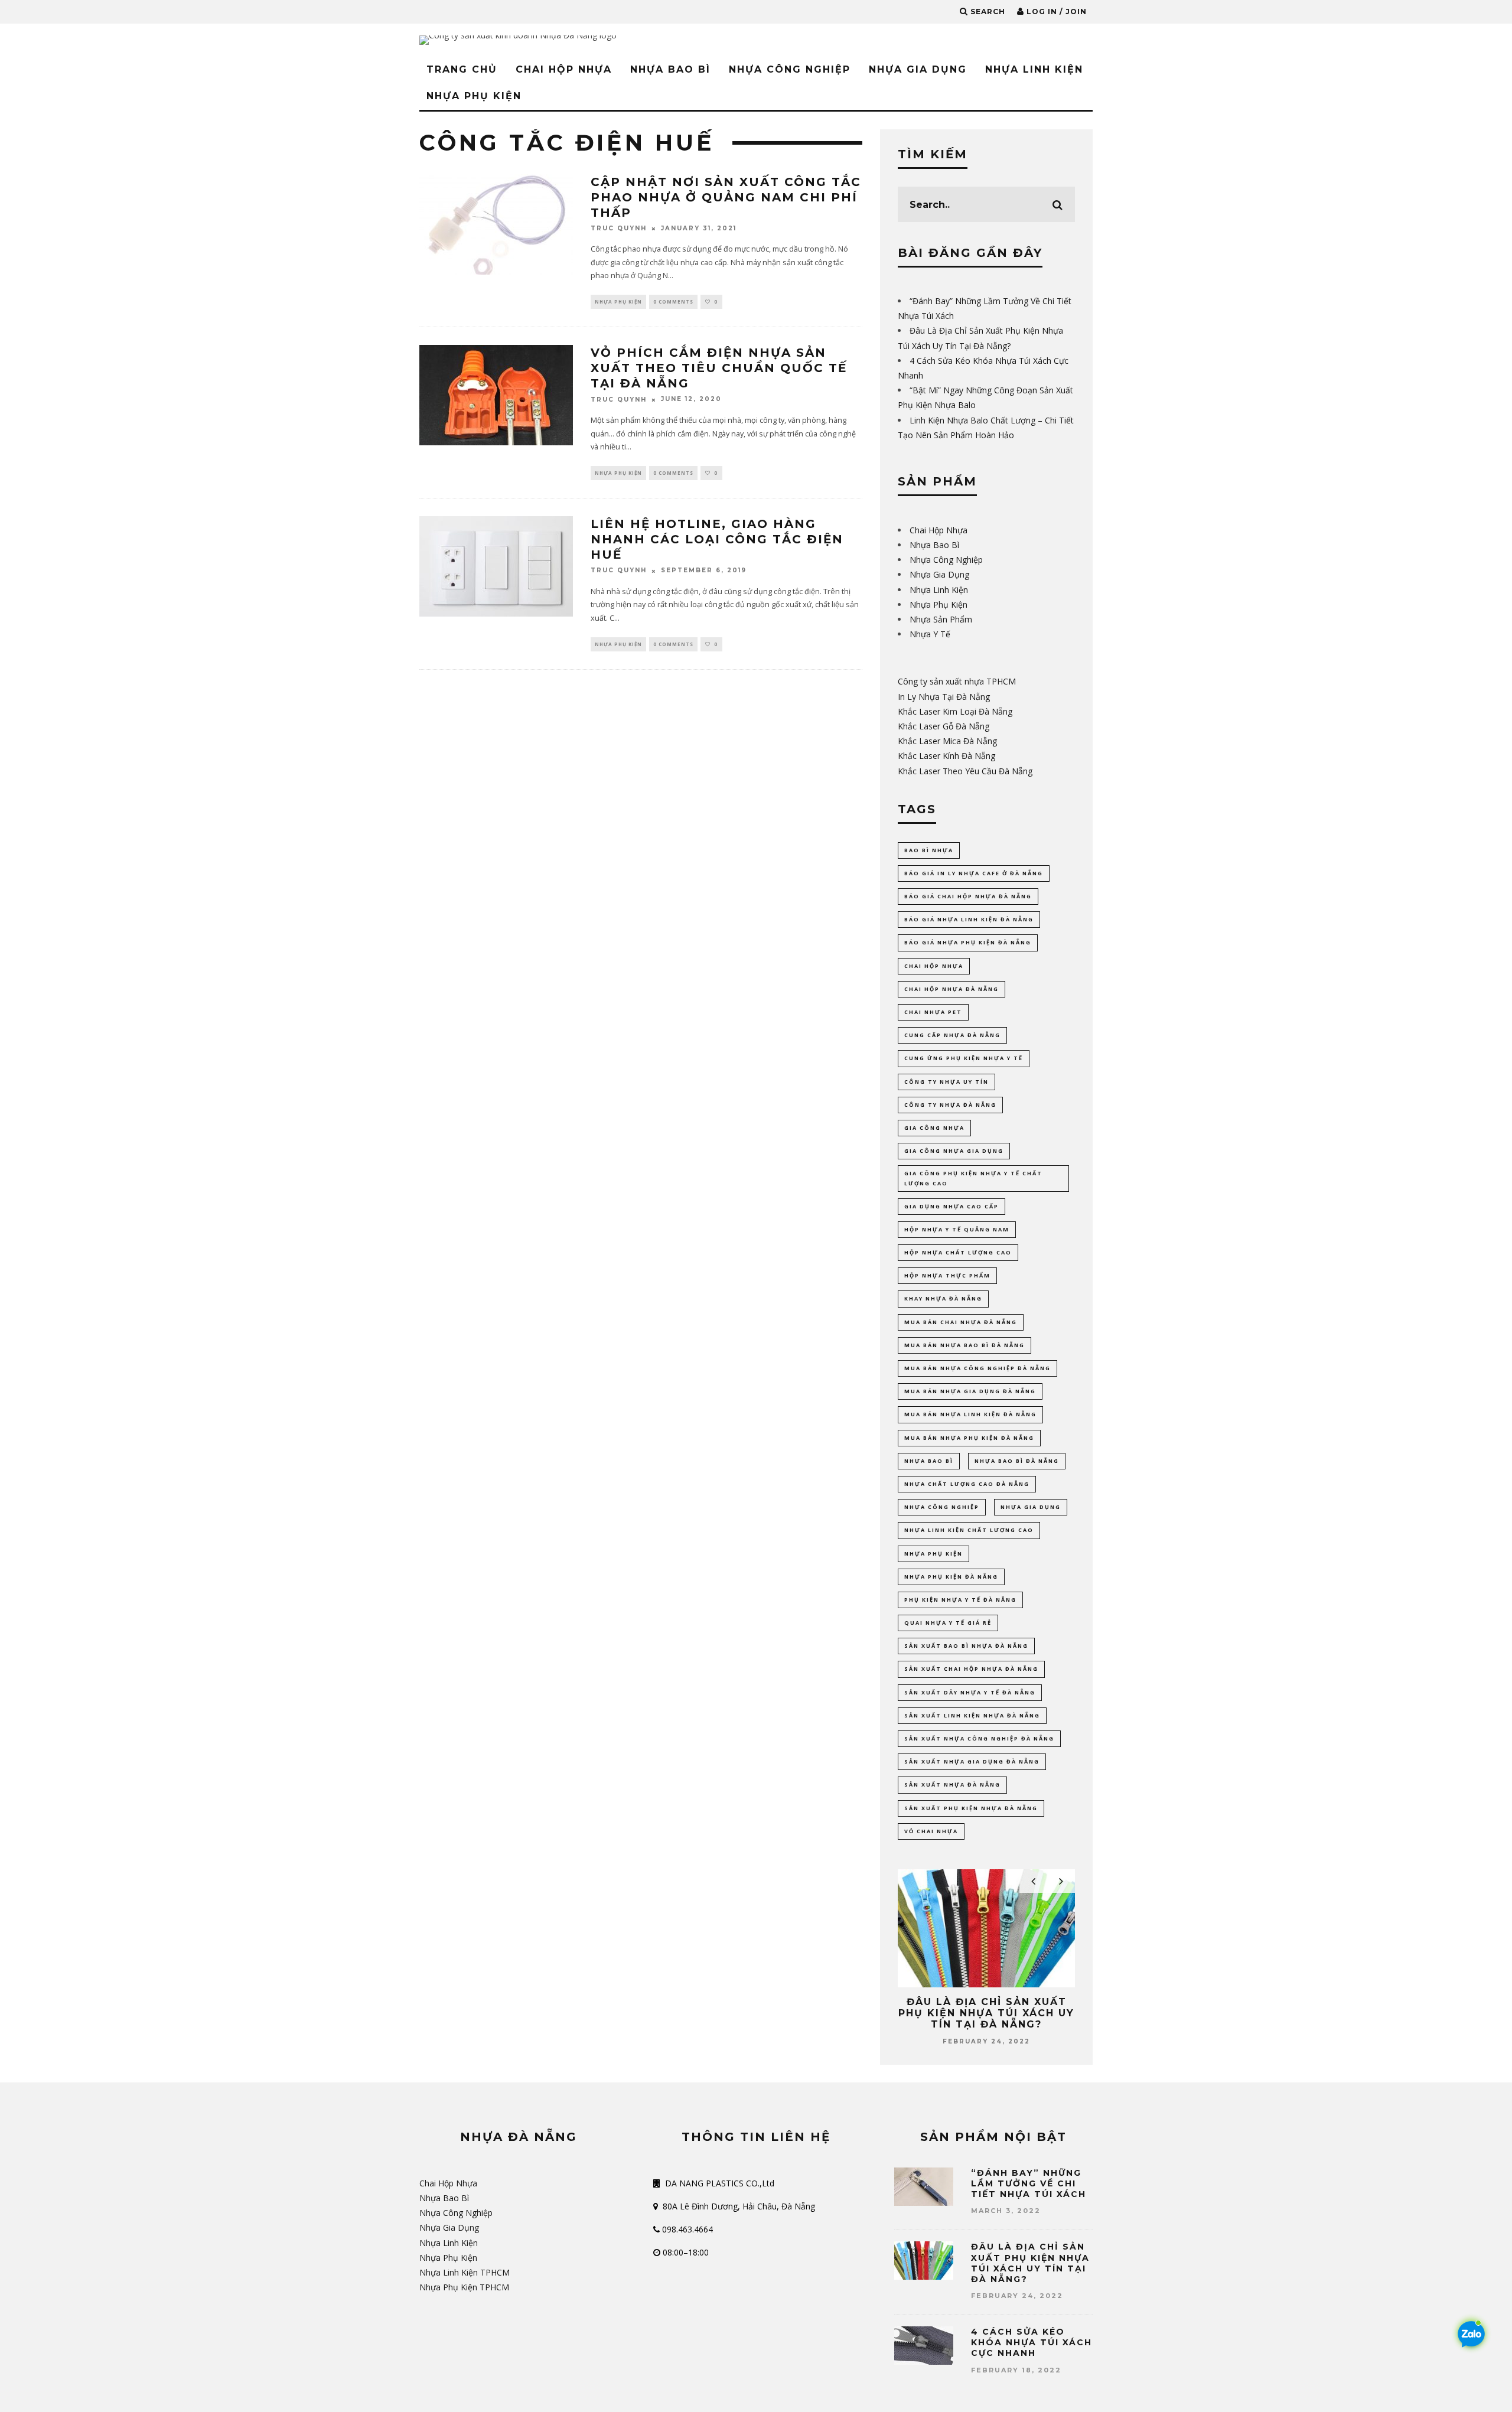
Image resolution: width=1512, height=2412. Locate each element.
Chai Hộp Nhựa (564, 69)
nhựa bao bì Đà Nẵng (1017, 1461)
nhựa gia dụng (1031, 1507)
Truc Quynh (619, 228)
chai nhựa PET (933, 1012)
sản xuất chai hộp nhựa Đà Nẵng (971, 1669)
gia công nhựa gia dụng (954, 1151)
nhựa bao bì (929, 1461)
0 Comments (673, 301)
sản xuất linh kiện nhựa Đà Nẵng (972, 1715)
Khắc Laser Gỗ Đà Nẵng (944, 726)
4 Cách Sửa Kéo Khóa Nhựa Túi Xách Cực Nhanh (1032, 2342)
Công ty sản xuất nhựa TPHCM (957, 681)
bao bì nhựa (929, 850)
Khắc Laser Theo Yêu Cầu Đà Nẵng (965, 771)
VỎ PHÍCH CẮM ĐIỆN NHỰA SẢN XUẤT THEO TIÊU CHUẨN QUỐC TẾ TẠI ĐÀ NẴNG (719, 368)
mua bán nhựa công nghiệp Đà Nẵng (977, 1368)
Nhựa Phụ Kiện (474, 96)
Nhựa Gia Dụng (918, 69)
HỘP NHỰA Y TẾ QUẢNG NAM (957, 1229)
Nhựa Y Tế (930, 634)
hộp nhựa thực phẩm (947, 1275)
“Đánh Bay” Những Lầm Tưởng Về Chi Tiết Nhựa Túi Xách (1029, 2183)
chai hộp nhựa (934, 966)
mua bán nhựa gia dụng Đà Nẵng (970, 1391)
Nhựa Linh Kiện (1034, 69)
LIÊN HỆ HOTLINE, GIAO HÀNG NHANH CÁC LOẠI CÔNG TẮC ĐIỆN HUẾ (717, 539)
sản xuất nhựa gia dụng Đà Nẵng (972, 1761)
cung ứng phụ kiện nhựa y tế (964, 1058)
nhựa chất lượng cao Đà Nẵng (967, 1484)
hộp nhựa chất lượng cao (958, 1252)
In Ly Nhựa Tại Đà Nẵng (944, 697)
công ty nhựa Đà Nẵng (950, 1105)
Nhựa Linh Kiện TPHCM (465, 2272)
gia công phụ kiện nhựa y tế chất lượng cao (973, 1178)
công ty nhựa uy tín (946, 1082)
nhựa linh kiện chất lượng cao (969, 1530)
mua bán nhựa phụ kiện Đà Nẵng (969, 1438)
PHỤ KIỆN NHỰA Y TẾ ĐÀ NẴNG (960, 1600)
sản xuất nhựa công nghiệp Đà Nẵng (979, 1738)
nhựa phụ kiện (933, 1554)
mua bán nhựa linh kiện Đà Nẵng (970, 1414)
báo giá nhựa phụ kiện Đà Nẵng (968, 942)
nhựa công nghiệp (942, 1507)
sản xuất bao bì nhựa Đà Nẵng (966, 1646)
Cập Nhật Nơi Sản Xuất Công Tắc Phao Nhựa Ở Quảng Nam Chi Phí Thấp (726, 197)
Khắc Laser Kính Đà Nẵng (946, 756)
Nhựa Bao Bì (670, 69)
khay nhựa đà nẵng (943, 1298)
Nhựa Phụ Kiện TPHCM (464, 2287)
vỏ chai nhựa (931, 1831)
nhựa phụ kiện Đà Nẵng (951, 1577)
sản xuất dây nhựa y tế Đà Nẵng (970, 1692)
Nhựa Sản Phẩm (941, 619)
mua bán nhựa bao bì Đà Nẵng (964, 1345)
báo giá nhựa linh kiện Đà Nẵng (969, 919)
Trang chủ (462, 69)
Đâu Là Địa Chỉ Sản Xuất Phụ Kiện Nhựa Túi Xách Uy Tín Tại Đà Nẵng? (986, 2013)
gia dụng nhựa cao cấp (951, 1206)
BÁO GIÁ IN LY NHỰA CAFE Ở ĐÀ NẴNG (974, 873)
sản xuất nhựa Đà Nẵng (952, 1784)
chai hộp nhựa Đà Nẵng (951, 989)
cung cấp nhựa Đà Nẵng (952, 1035)
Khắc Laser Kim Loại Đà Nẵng (955, 711)
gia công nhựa (934, 1128)
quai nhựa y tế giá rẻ (948, 1623)
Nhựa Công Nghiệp (790, 69)
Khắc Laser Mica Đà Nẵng (947, 741)
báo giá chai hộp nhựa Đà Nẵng (968, 896)
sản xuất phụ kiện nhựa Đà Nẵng (971, 1808)
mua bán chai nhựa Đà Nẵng (961, 1322)
